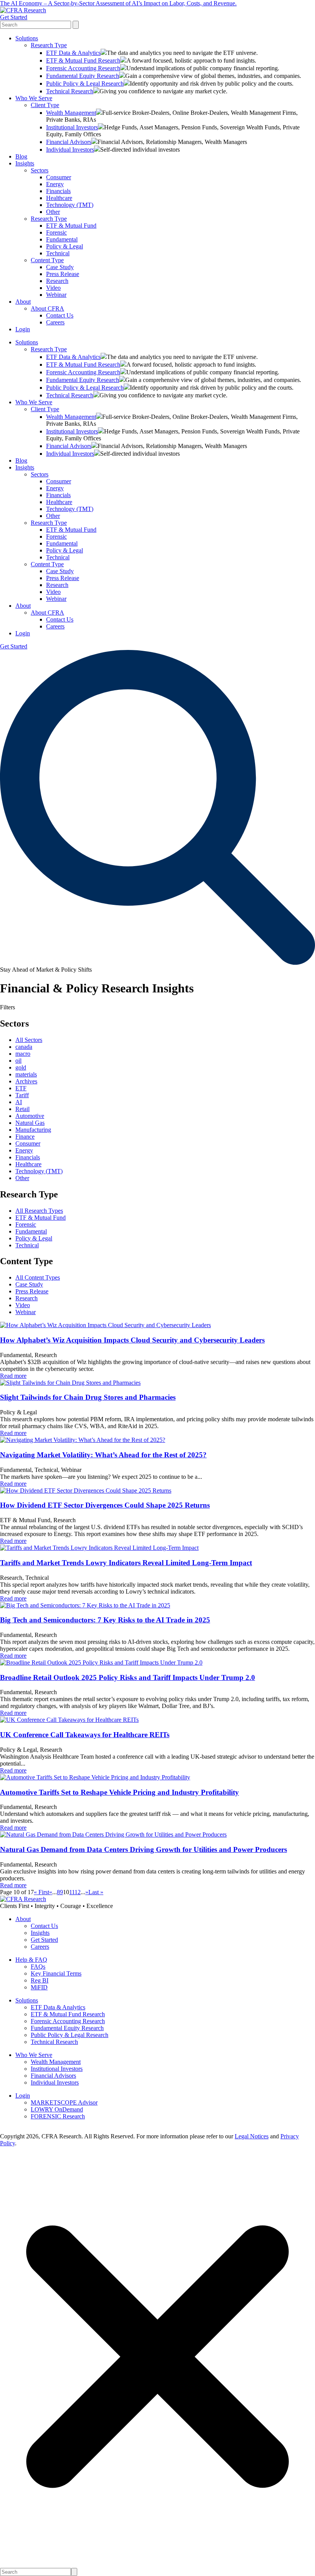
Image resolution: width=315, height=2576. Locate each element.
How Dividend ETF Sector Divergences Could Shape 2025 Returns (105, 1505)
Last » (96, 1892)
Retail (22, 1109)
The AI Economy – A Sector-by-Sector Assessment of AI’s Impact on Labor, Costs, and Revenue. (118, 3)
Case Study (60, 267)
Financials (58, 191)
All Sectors (29, 1040)
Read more (13, 1376)
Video (53, 288)
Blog (21, 156)
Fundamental (62, 239)
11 (72, 1892)
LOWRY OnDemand (57, 2109)
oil (18, 1061)
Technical (58, 253)
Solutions (27, 38)
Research (57, 281)
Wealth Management (71, 113)
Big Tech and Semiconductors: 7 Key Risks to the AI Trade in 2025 (105, 1620)
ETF (21, 1088)
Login (23, 329)
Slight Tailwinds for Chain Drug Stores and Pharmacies (88, 1397)
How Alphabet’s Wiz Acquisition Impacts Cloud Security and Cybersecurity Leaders (132, 1340)
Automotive (30, 1116)
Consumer (59, 177)
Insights (25, 163)
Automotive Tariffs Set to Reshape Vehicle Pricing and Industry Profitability (119, 1792)
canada (24, 1047)
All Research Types (39, 1211)
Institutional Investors (72, 127)
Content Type (47, 260)
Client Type (45, 105)
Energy (55, 184)
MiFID (39, 1987)
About (23, 302)
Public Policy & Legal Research (85, 83)
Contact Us (60, 315)
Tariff (22, 1095)
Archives (26, 1081)
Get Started (14, 17)
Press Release (63, 274)
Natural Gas (30, 1123)
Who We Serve (34, 98)
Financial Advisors (69, 142)
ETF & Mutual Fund (71, 226)
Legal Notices (252, 2136)
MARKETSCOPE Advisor (64, 2102)
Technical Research (70, 91)
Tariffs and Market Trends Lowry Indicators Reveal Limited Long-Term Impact (126, 1563)
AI (19, 1102)
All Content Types (38, 1277)
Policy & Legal (65, 246)
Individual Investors (70, 150)
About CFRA (47, 308)
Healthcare (59, 198)
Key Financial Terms (56, 1973)
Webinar (56, 295)
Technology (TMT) (70, 205)
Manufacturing (33, 1130)
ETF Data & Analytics (73, 53)
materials (26, 1074)
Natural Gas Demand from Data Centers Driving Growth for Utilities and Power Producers (143, 1849)
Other (53, 212)
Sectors (40, 170)
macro (23, 1054)
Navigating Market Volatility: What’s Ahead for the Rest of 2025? (103, 1455)
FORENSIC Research (58, 2116)
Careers (55, 322)
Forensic (56, 232)
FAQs (38, 1967)
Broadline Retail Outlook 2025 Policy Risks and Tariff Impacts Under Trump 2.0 (128, 1677)
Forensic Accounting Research (83, 68)
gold (21, 1067)
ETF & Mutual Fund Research (83, 60)
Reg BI (40, 1980)
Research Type (49, 45)
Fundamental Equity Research (83, 76)
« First (41, 1892)
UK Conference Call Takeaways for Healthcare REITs (85, 1735)
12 (78, 1892)
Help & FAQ (31, 1960)
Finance (25, 1137)
